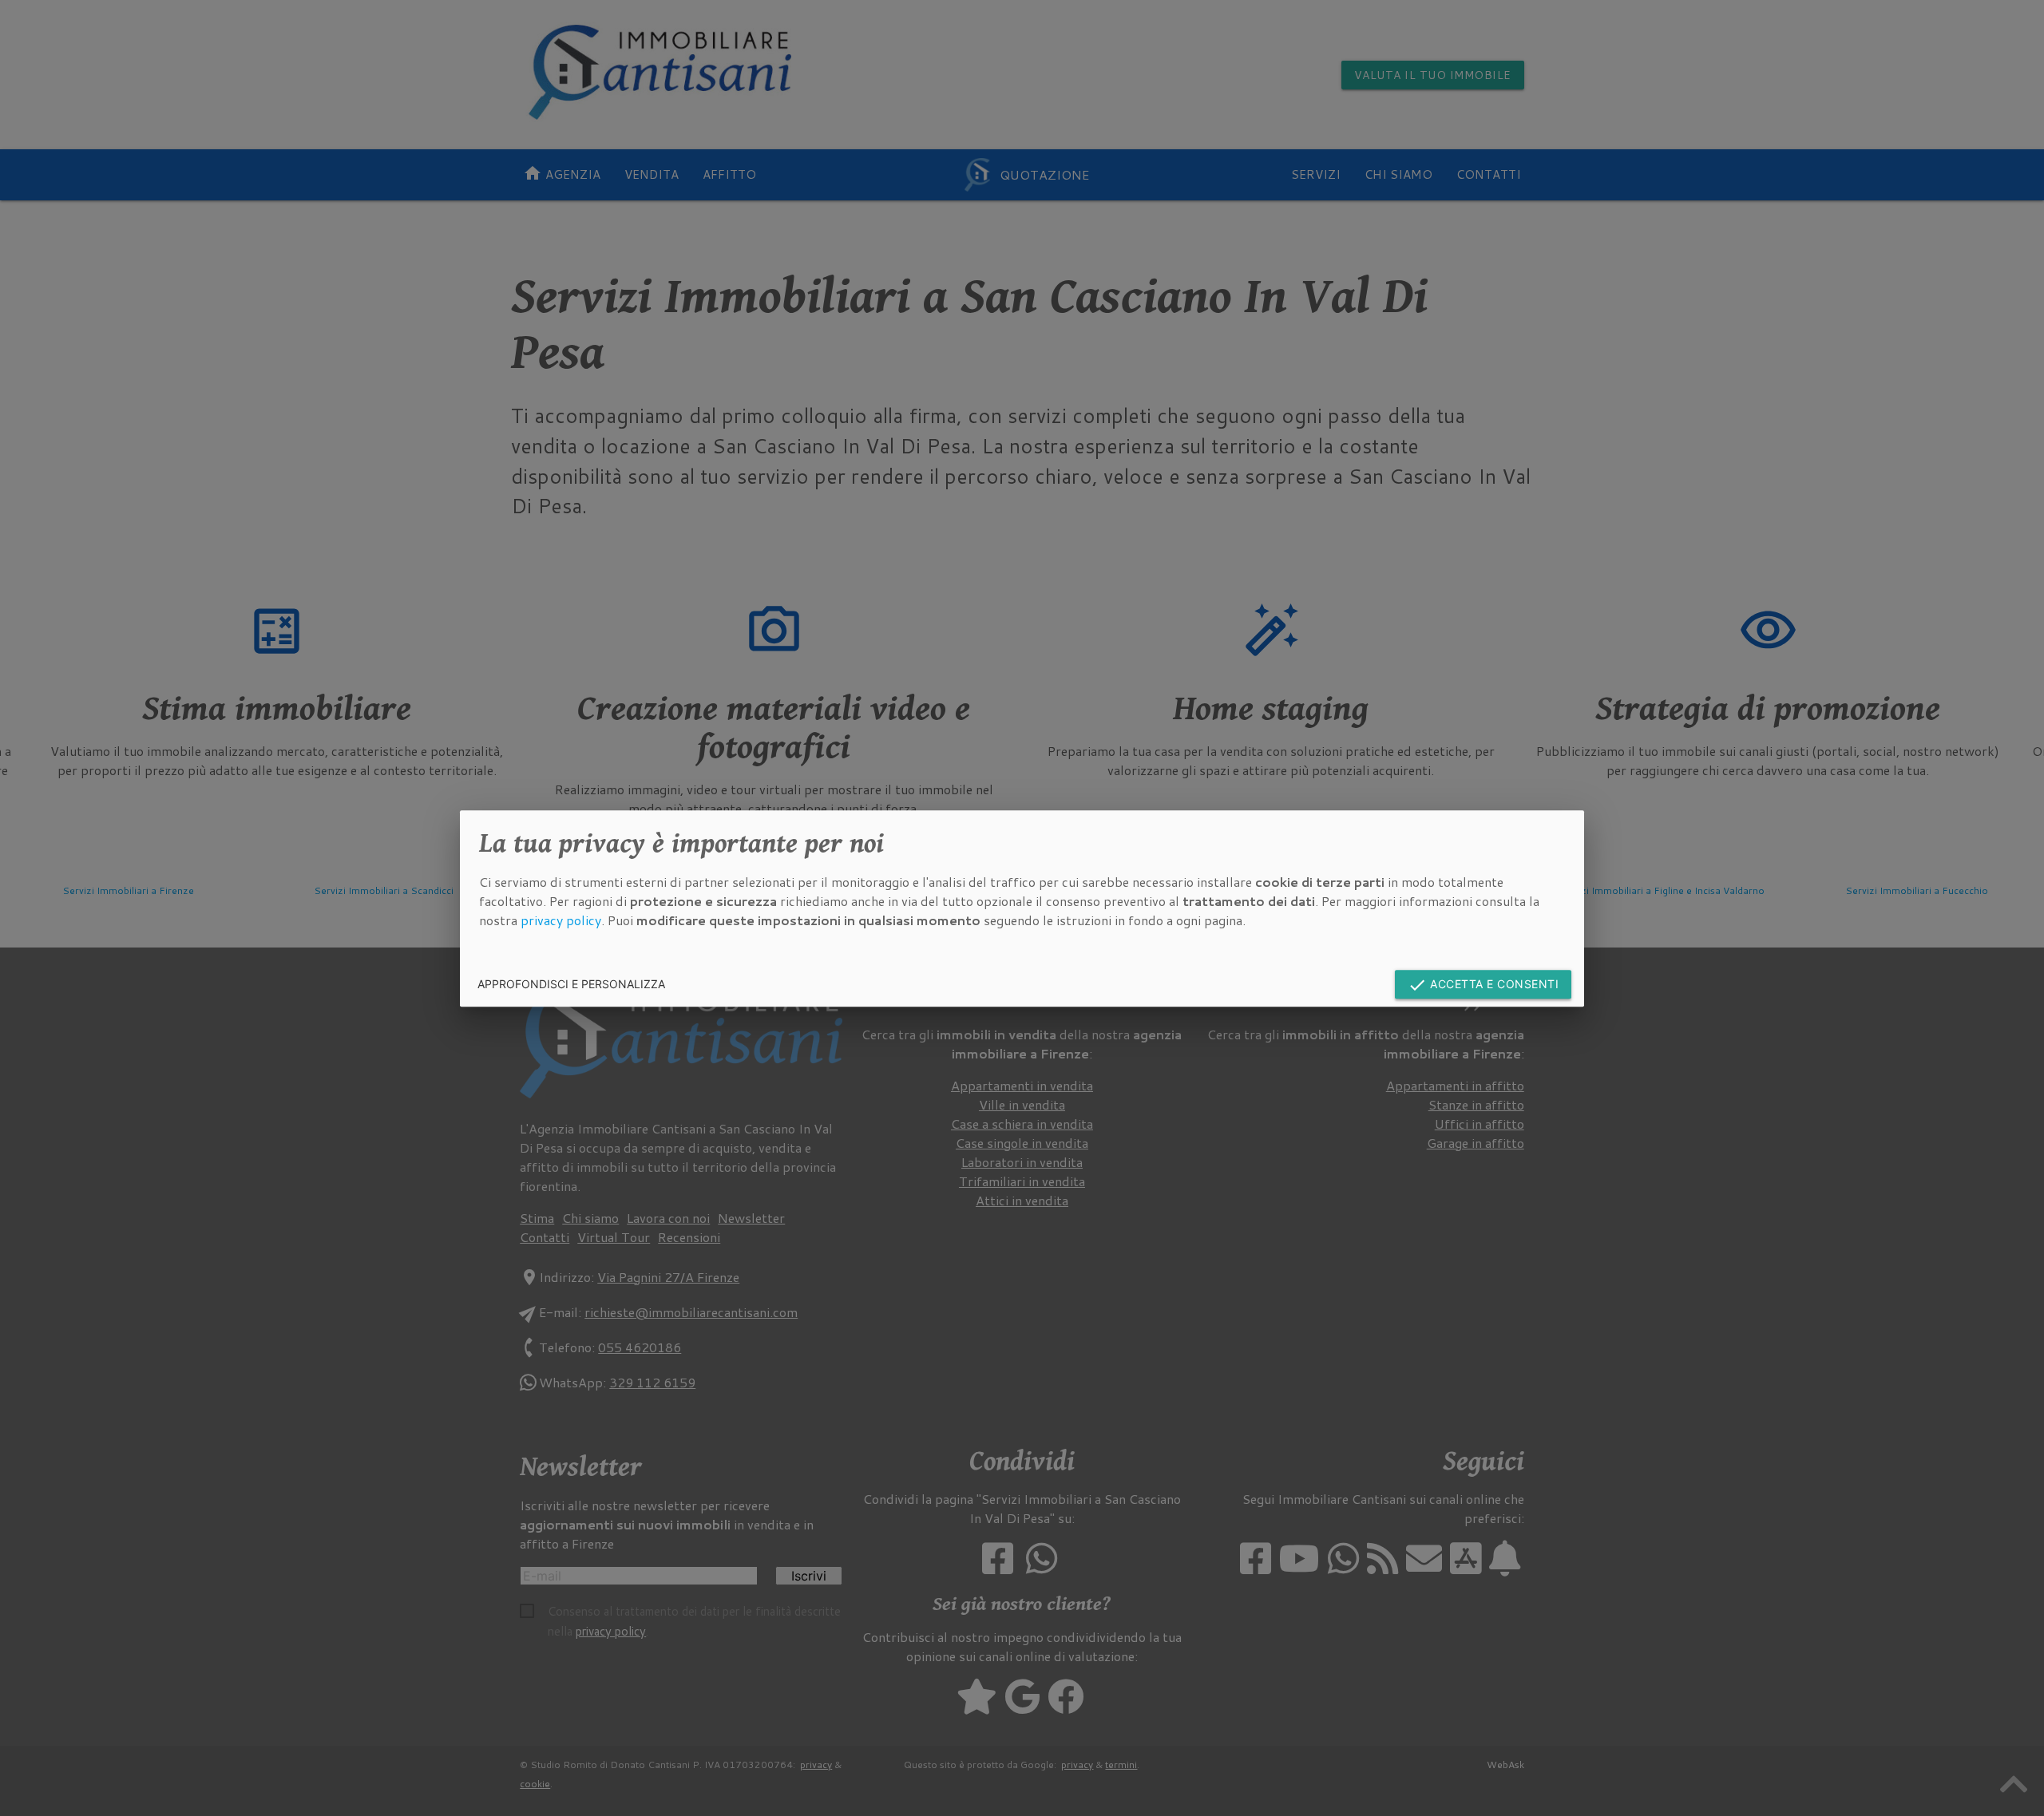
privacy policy (561, 919)
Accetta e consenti (1483, 985)
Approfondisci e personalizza (571, 983)
